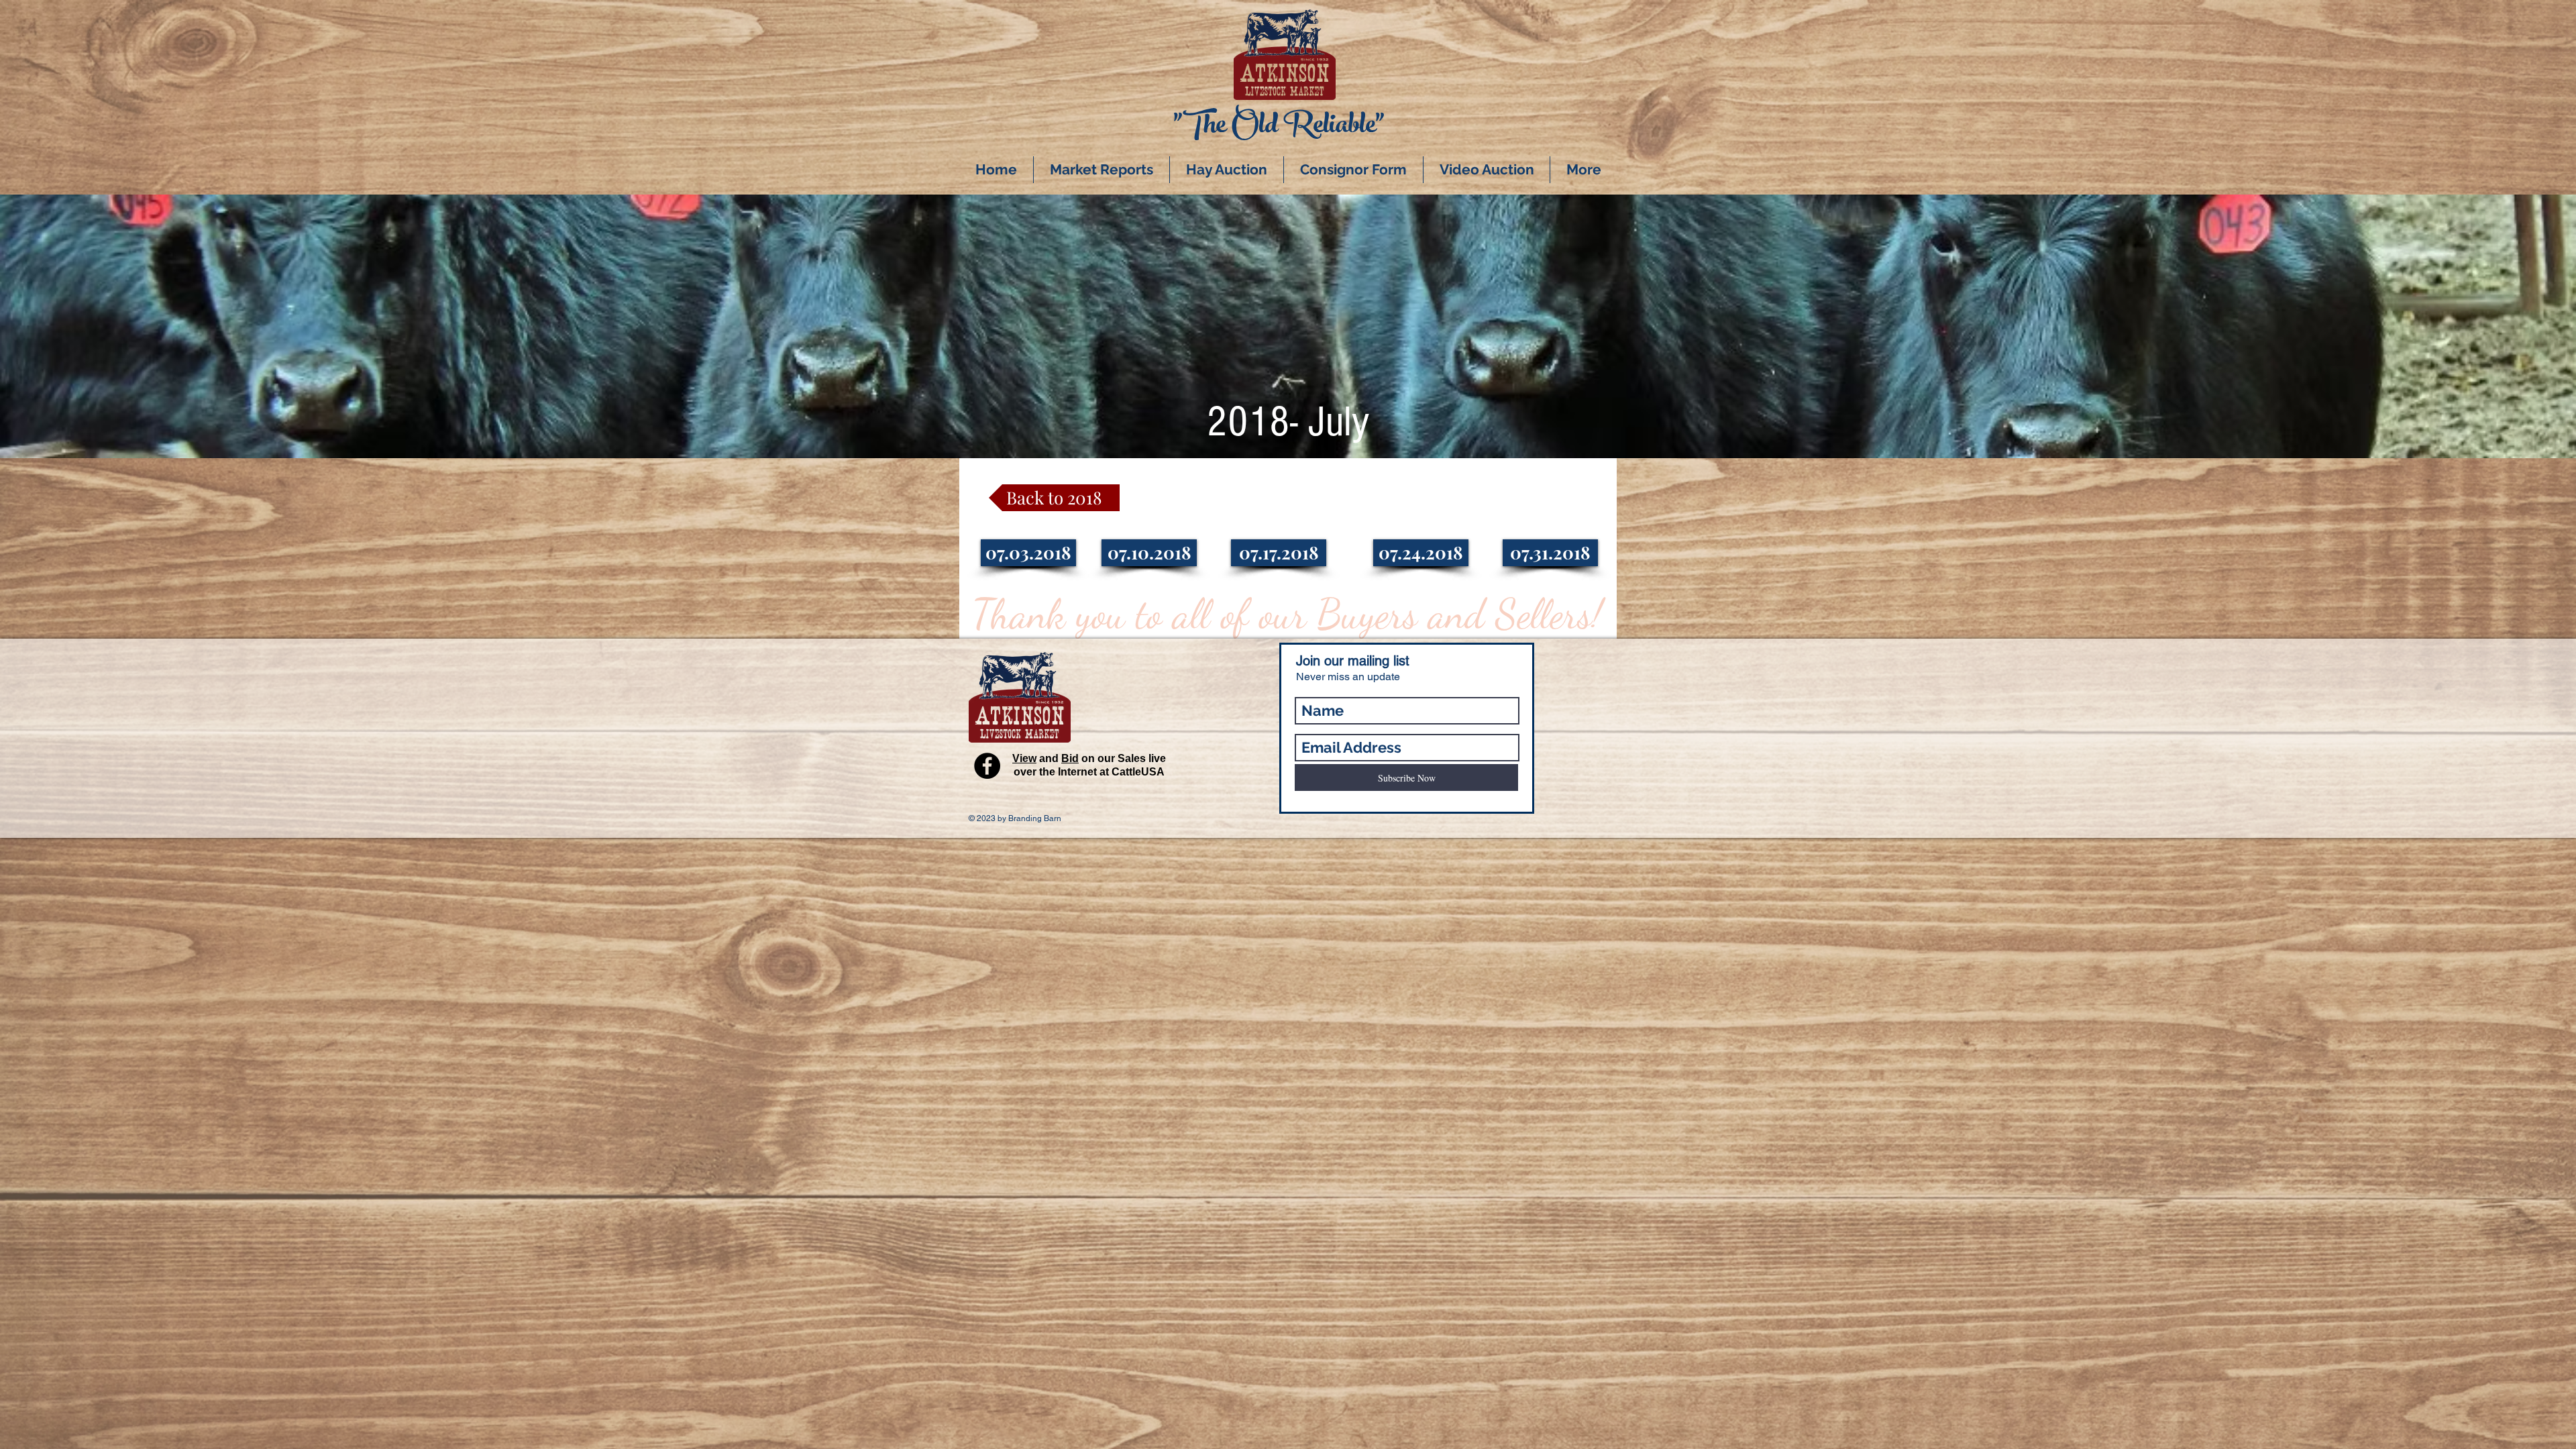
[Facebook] (987, 766)
